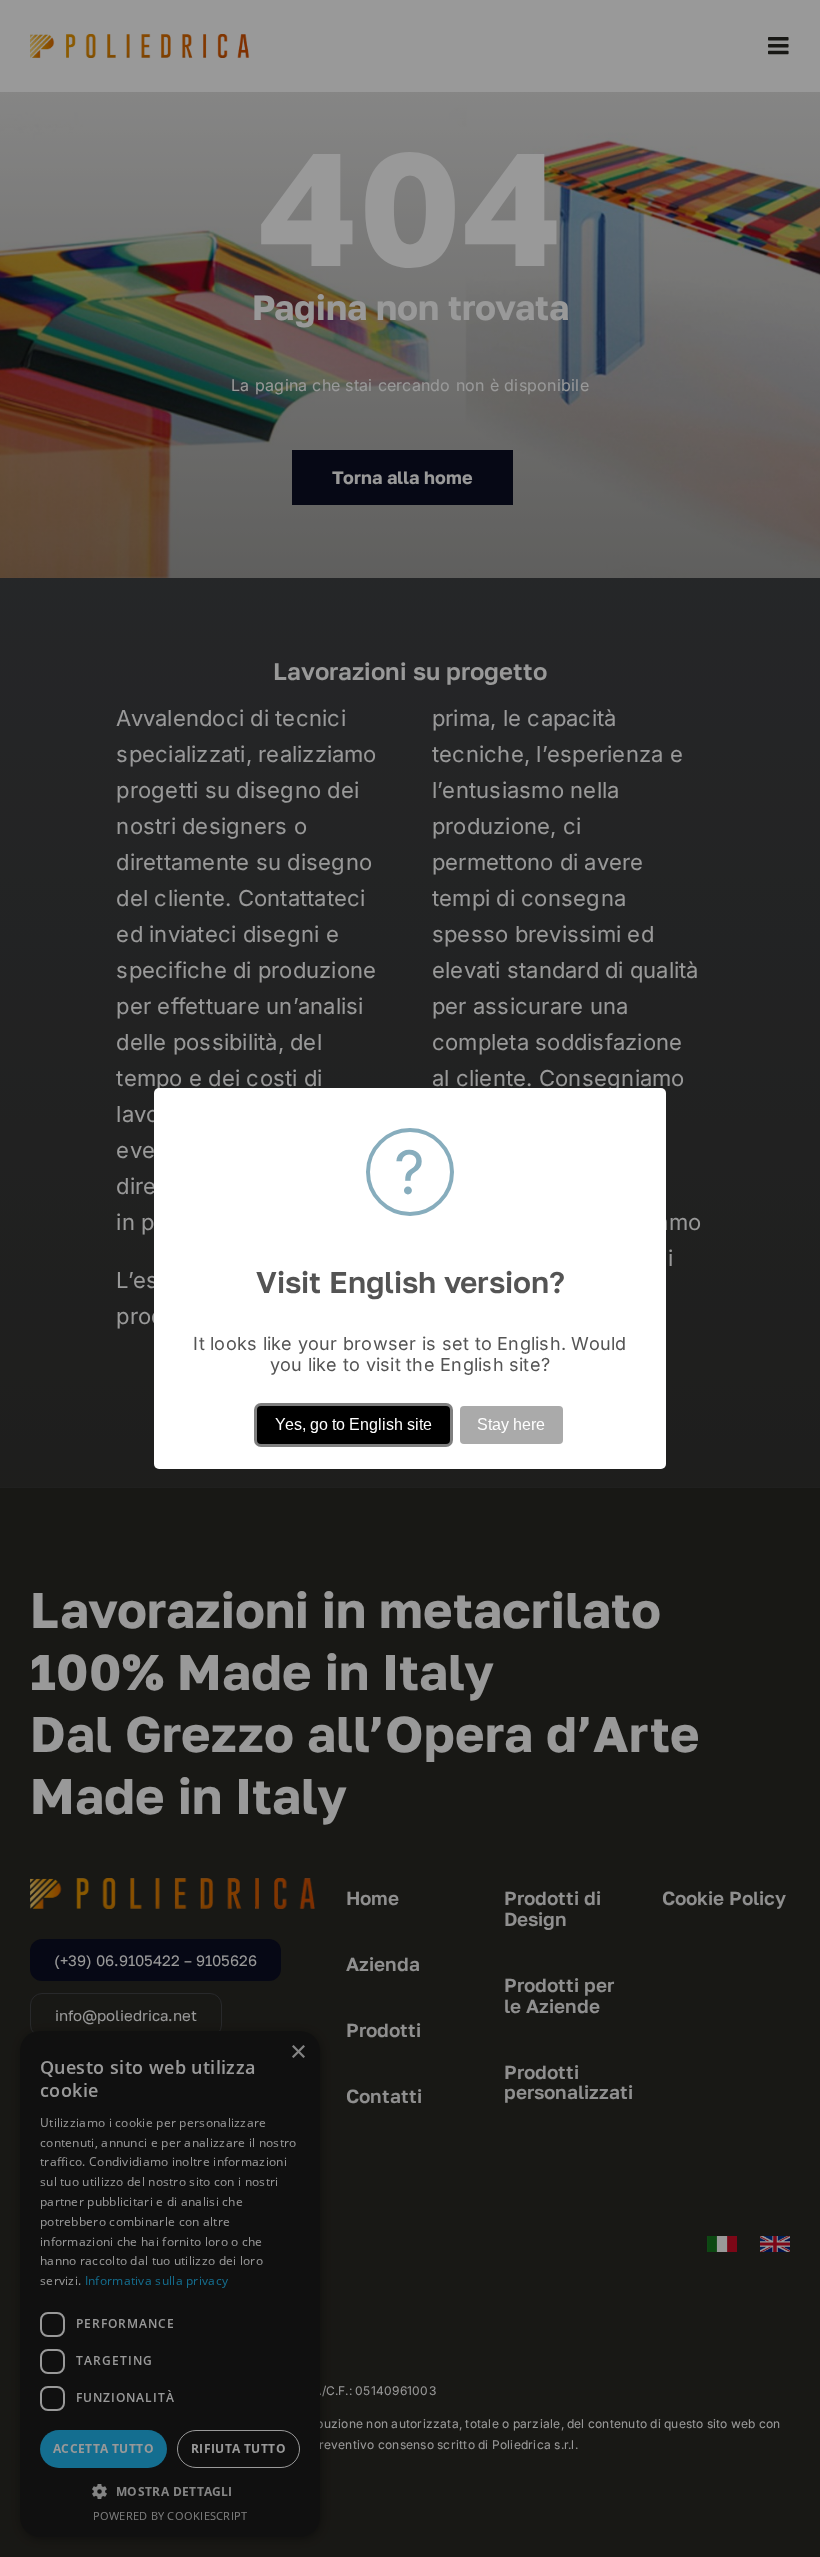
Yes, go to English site (353, 1424)
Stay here (511, 1424)
